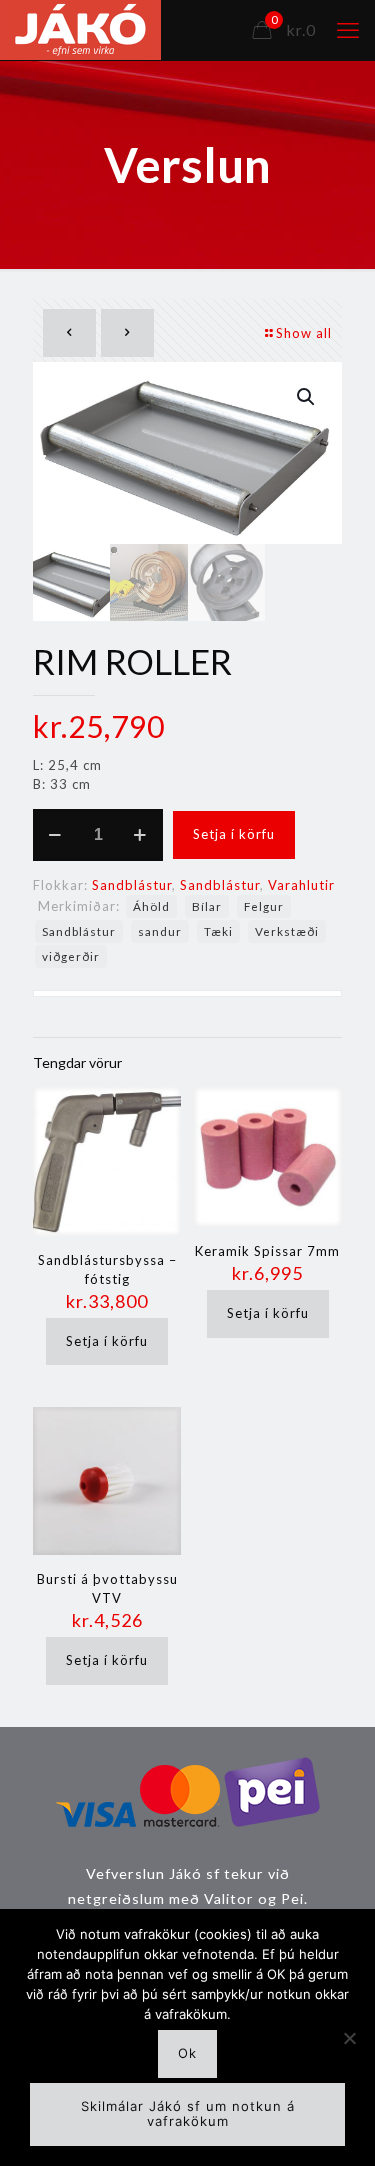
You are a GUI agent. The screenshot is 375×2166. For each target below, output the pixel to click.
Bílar (207, 906)
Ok (187, 2053)
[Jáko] (80, 30)
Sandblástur (132, 885)
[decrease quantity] (55, 835)
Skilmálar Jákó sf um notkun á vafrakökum (188, 2114)
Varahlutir (301, 885)
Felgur (264, 906)
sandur (160, 931)
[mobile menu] (348, 30)
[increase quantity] (140, 835)
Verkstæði (287, 931)
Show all (304, 333)
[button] (307, 397)
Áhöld (151, 906)
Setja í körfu (234, 834)
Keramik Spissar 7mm (267, 1251)
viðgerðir (71, 956)
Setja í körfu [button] (107, 1341)
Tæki (218, 931)
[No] (350, 2038)
